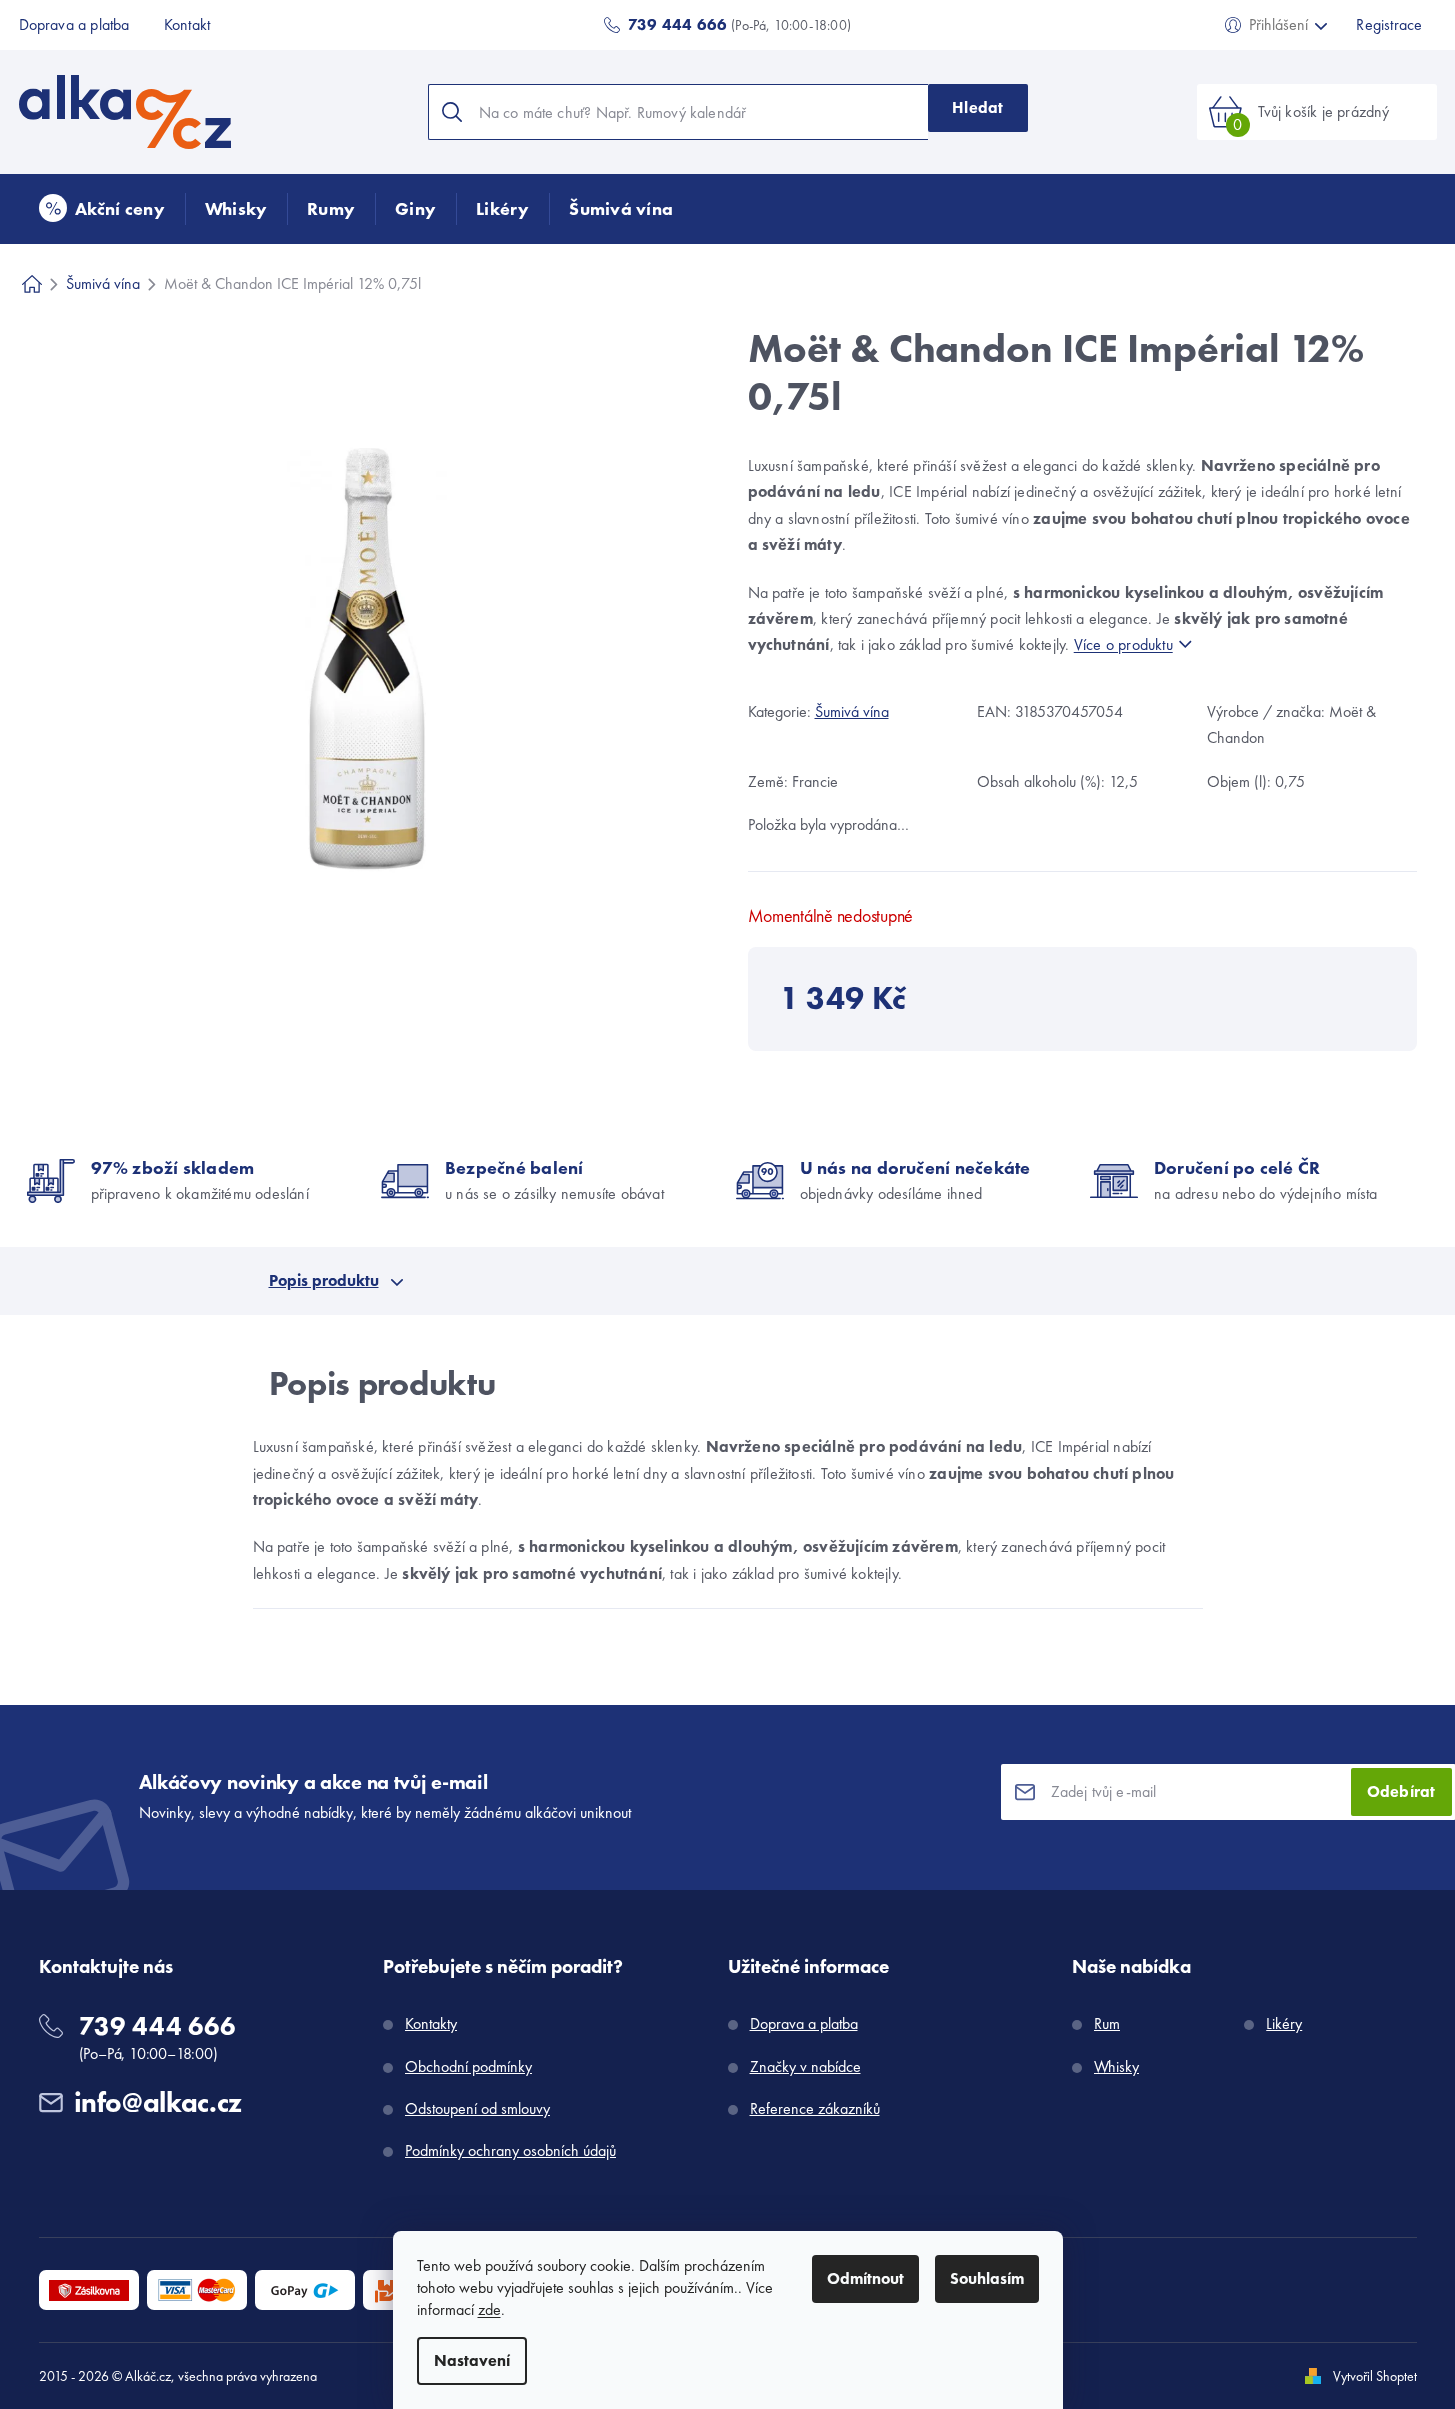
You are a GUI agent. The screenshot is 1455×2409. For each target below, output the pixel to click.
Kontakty (431, 2023)
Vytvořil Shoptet (1375, 2376)
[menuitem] (102, 209)
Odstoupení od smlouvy (477, 2108)
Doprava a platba (74, 24)
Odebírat (1401, 1791)
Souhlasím (987, 2278)
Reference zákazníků (815, 2108)
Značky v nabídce (805, 2066)
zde (489, 2309)
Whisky (1116, 2066)
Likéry (1284, 2023)
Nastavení (472, 2360)
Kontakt (187, 24)
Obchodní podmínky (468, 2066)
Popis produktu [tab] (324, 1280)
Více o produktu (1123, 644)
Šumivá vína (852, 711)
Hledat (977, 107)
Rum (1107, 2023)
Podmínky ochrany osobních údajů (510, 2150)
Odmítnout (865, 2278)
